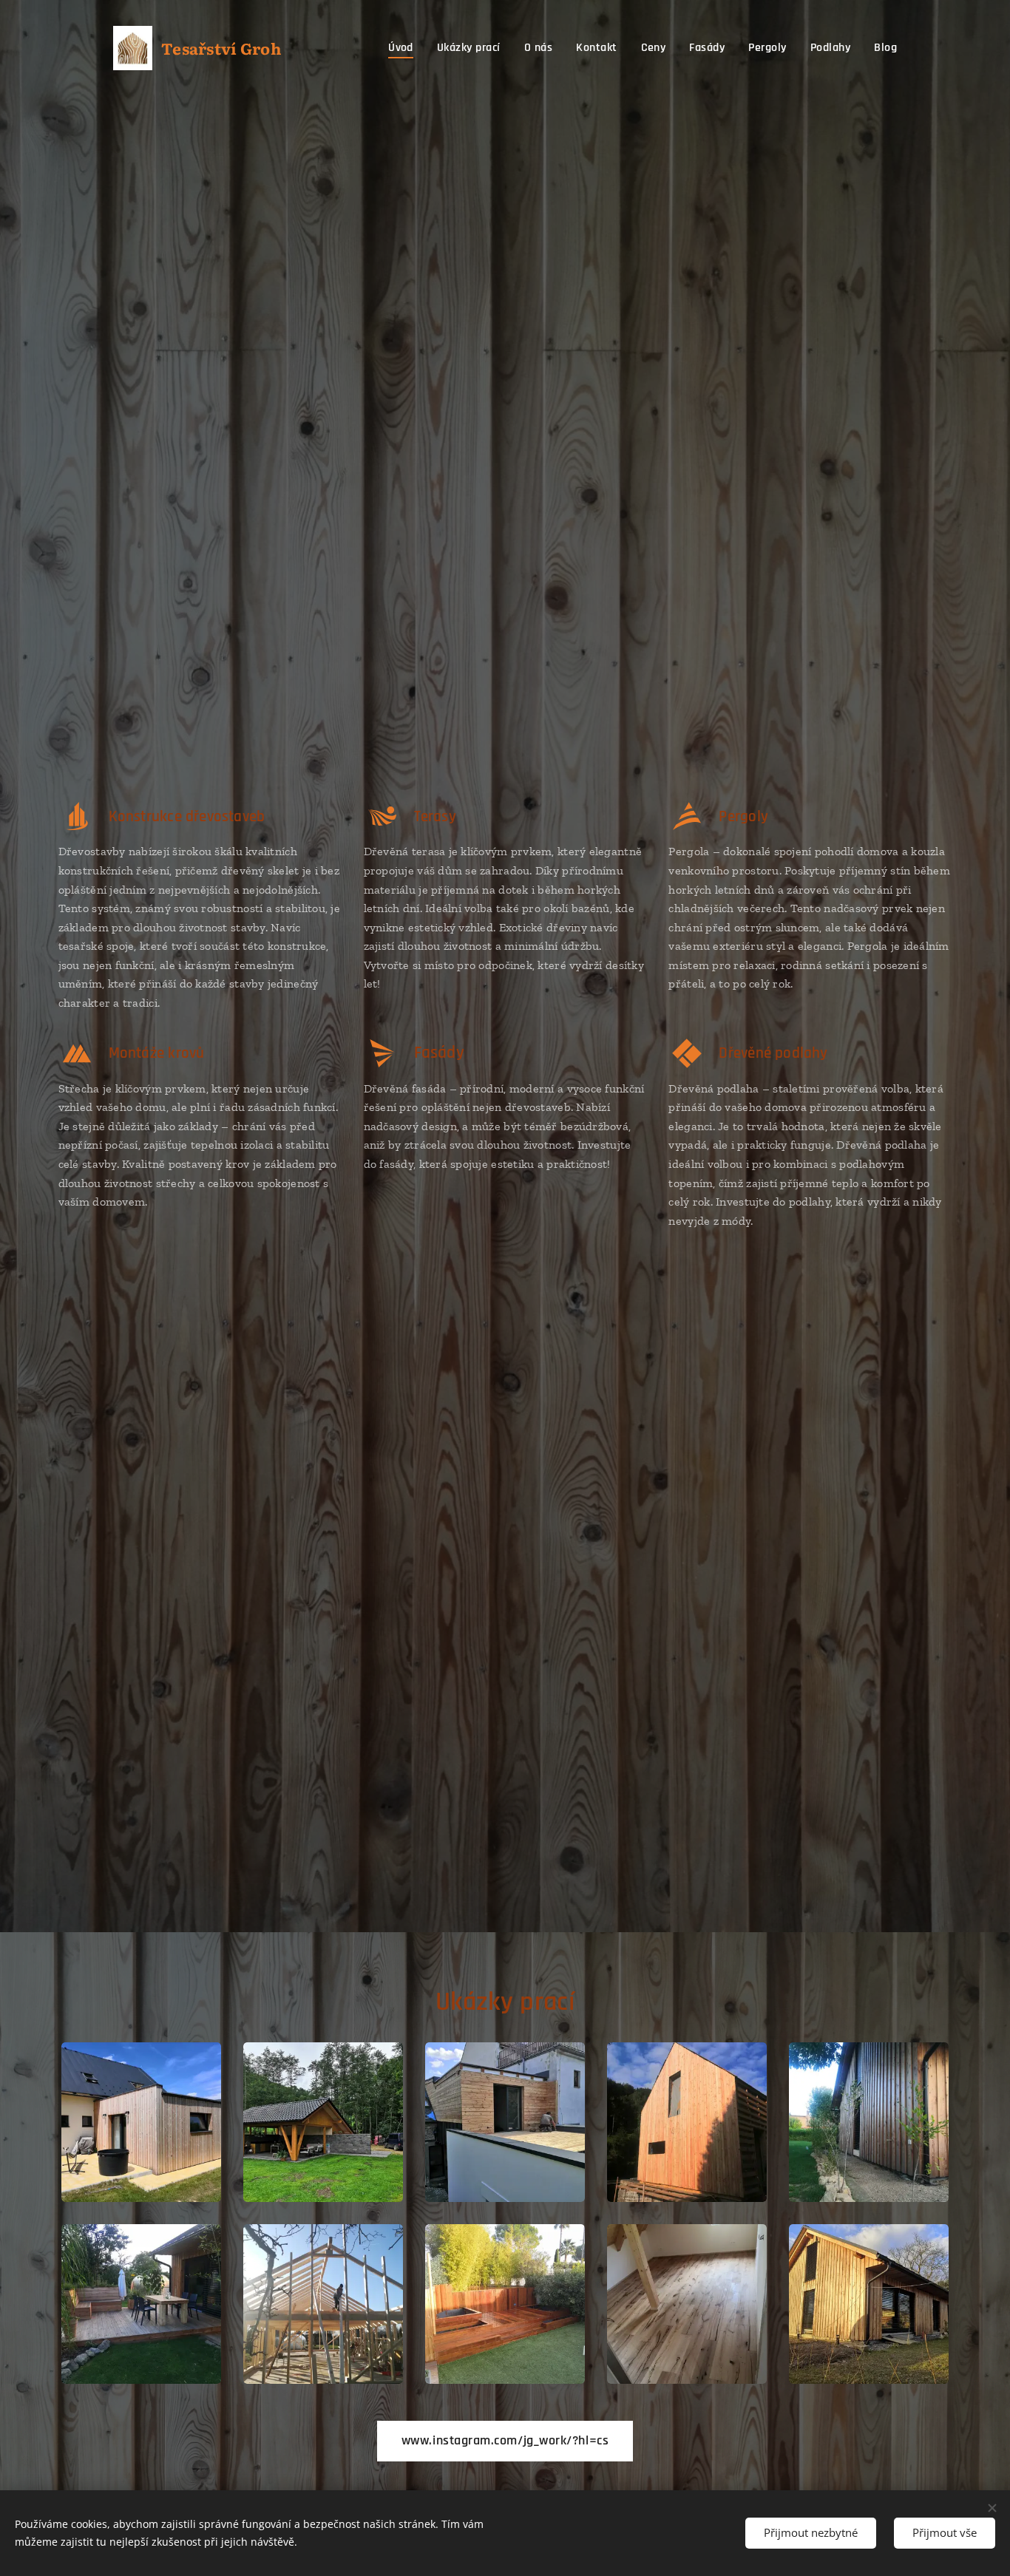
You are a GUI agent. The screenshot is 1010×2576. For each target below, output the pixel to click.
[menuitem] (405, 48)
